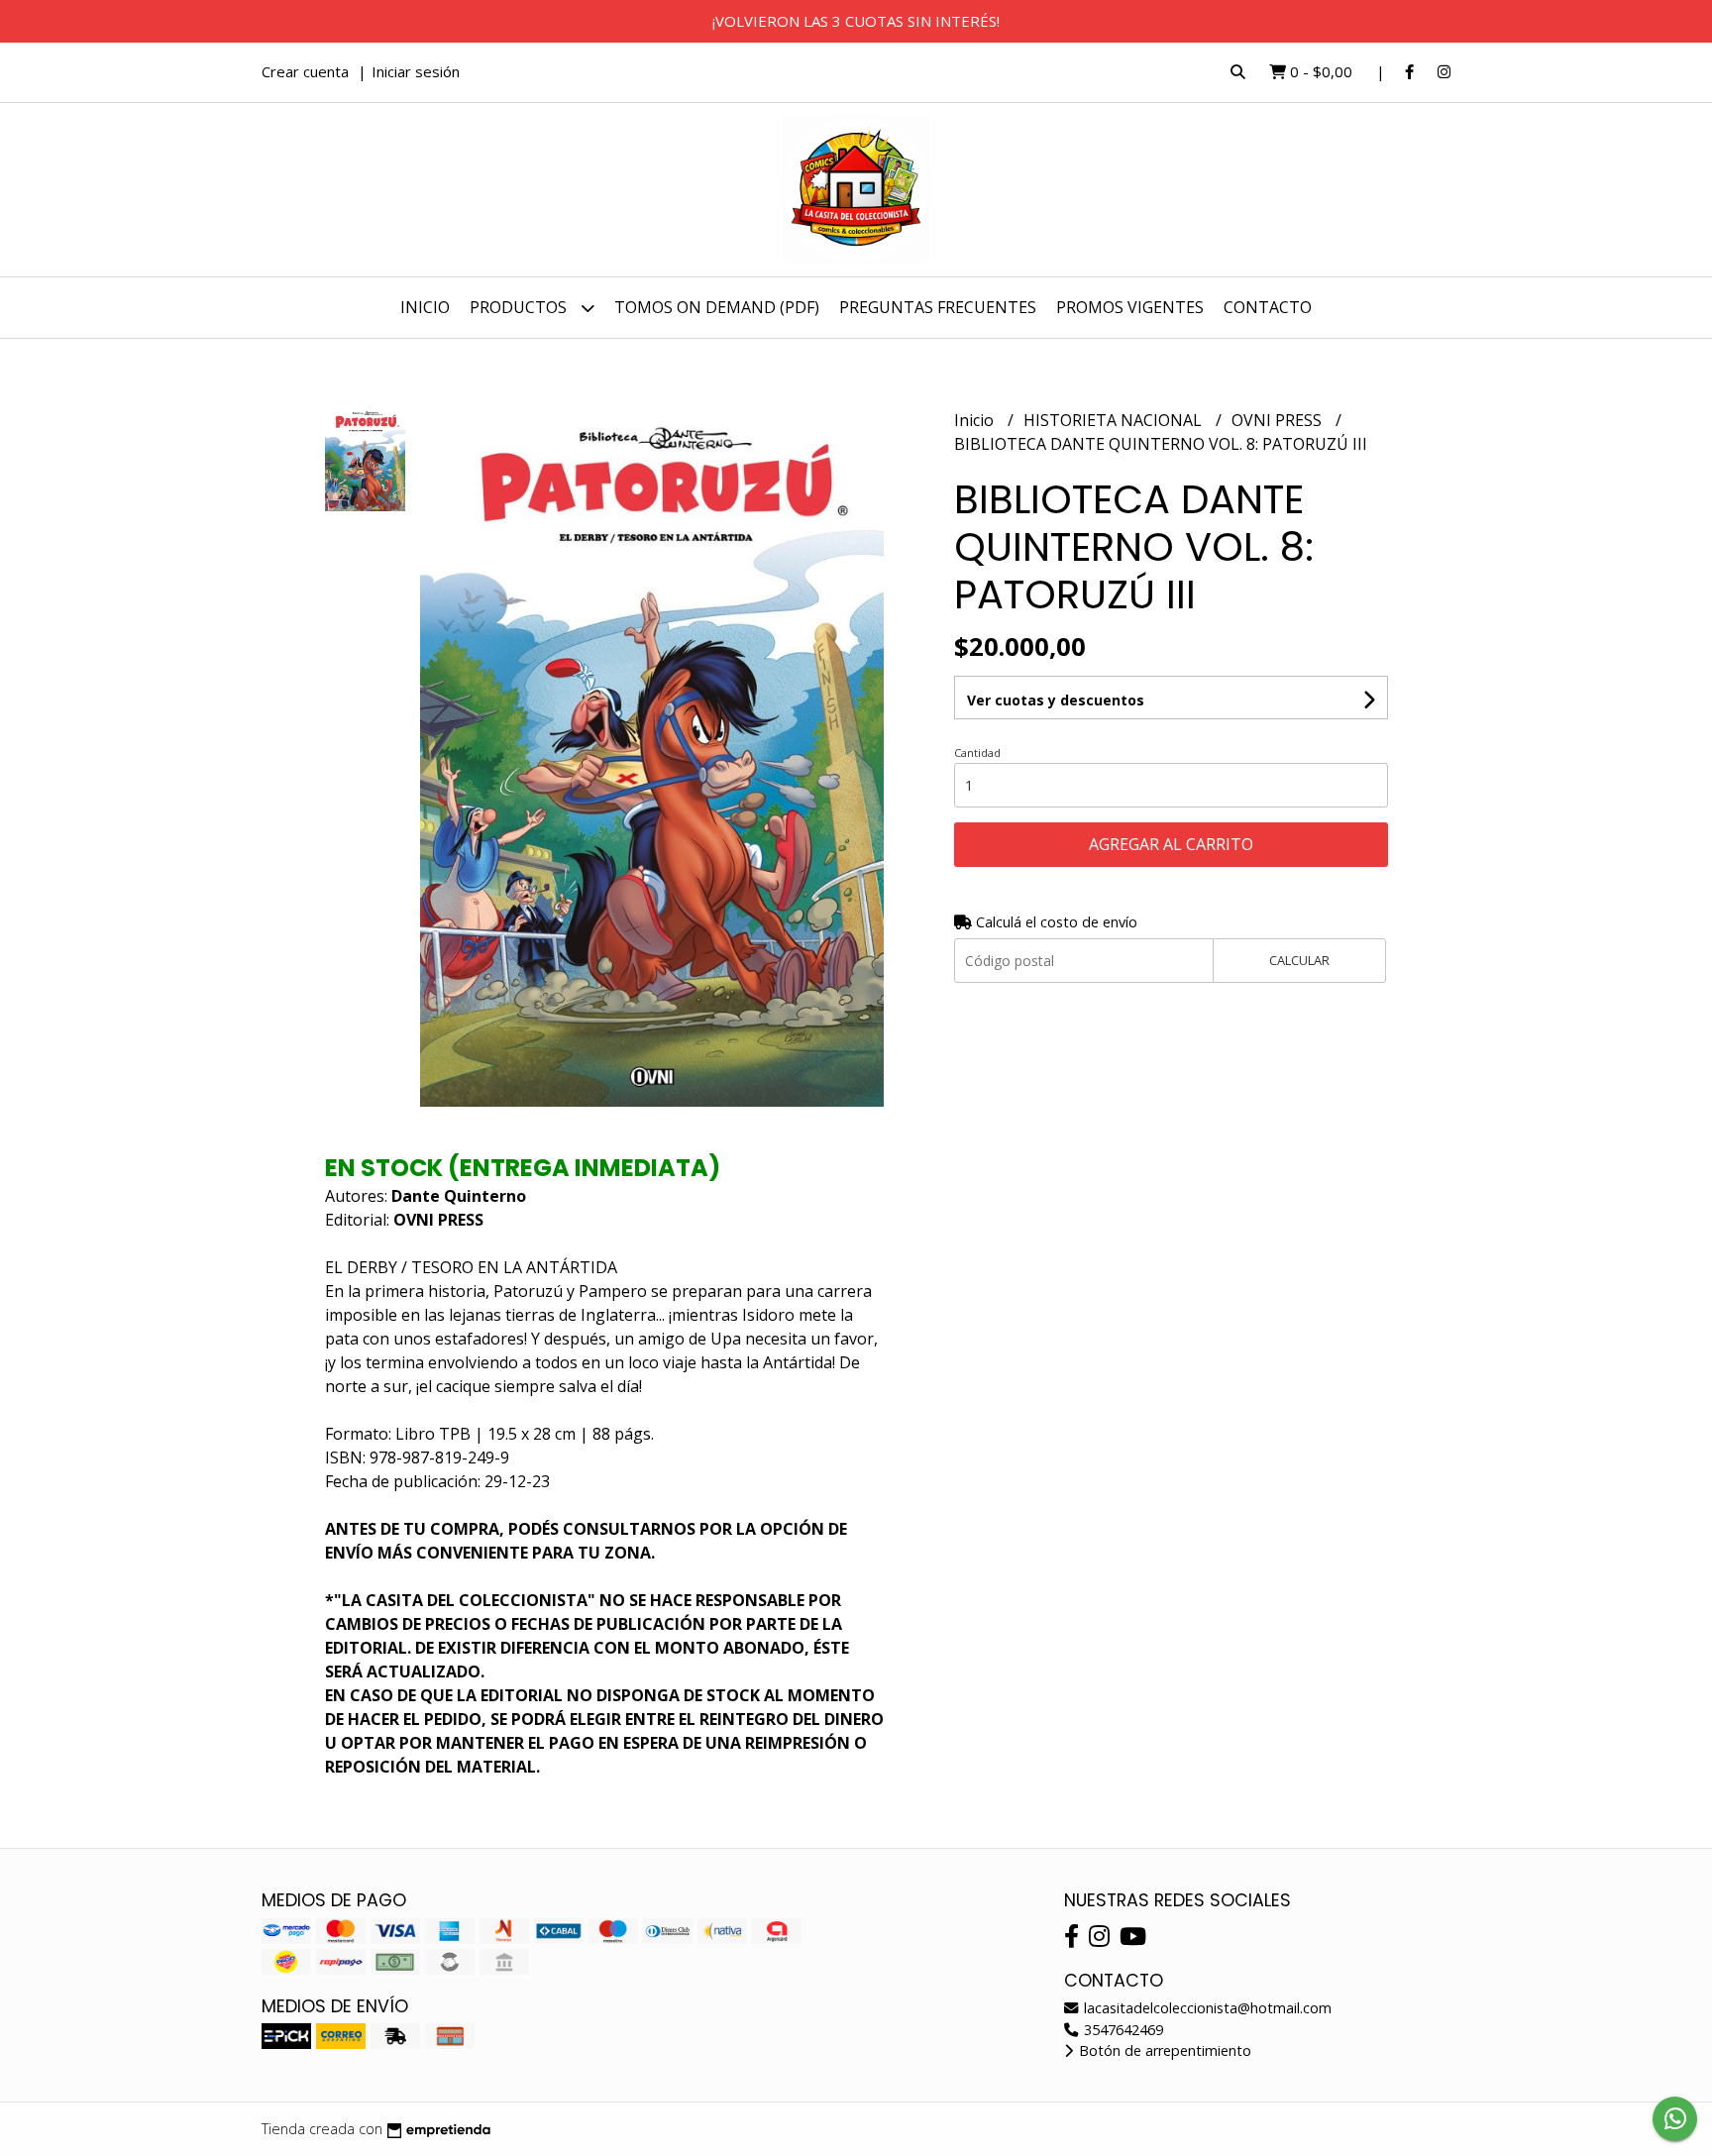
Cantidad (977, 753)
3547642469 (1122, 2030)
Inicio (425, 307)
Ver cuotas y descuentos (1056, 700)
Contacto (1268, 307)
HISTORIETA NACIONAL (1115, 420)
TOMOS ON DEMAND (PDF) (717, 307)
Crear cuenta (305, 71)
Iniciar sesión (416, 71)
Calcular (1299, 960)
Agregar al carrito (1171, 844)
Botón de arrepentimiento (1163, 2050)
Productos (520, 307)
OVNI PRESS (1279, 420)
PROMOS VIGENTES (1130, 307)
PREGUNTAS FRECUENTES (938, 307)
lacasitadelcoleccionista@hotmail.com (1206, 2008)
